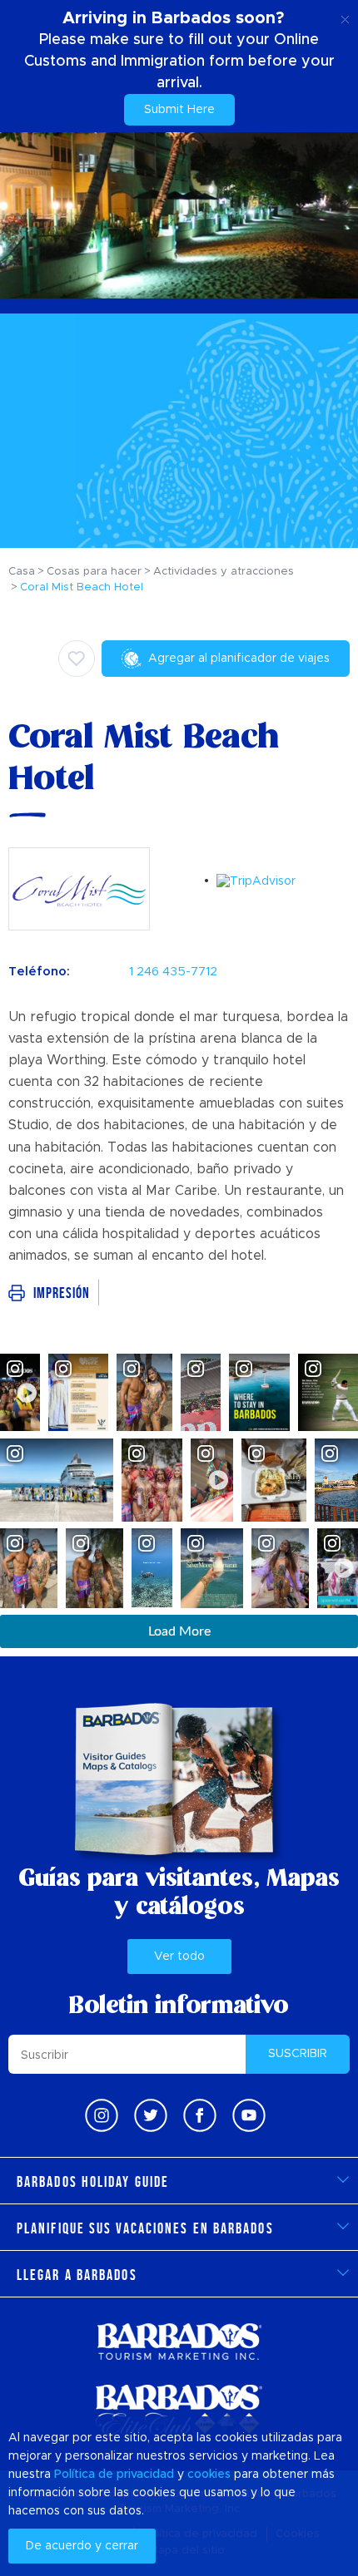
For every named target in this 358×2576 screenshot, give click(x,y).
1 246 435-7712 (173, 972)
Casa (22, 572)
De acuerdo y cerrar (82, 2546)
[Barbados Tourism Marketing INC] (179, 2341)
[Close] (345, 17)
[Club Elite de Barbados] (179, 2411)
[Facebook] (200, 2115)
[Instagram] (102, 2115)
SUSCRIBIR (298, 2054)
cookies (209, 2475)
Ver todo (179, 1957)
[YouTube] (249, 2115)
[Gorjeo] (151, 2115)
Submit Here (179, 110)
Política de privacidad (114, 2475)
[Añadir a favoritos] (77, 659)
